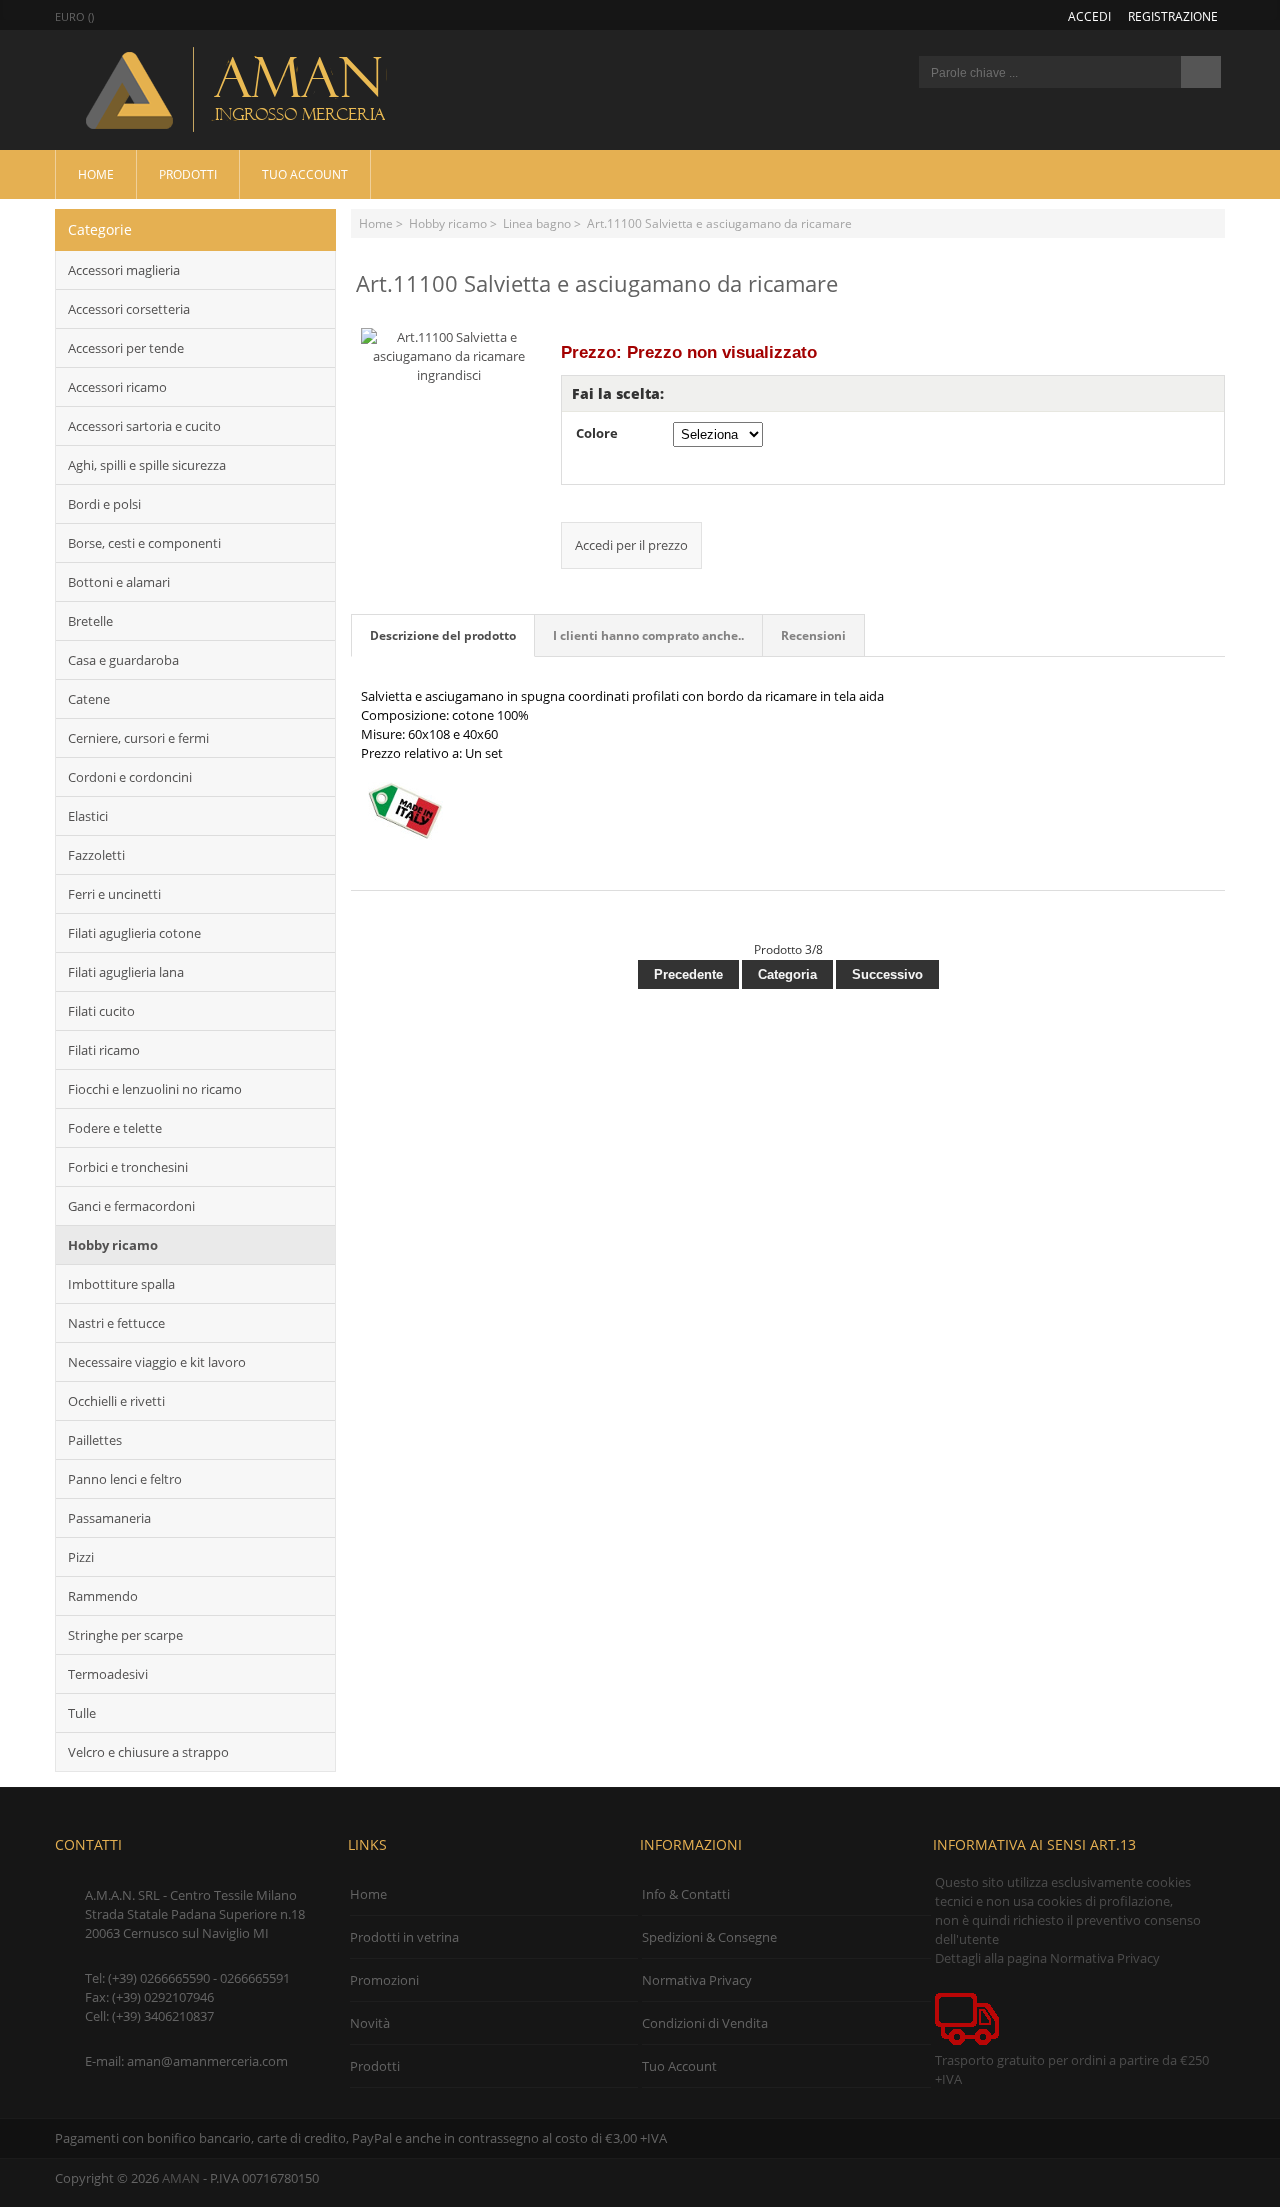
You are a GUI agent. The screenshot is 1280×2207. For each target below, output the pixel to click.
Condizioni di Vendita (705, 2023)
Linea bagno (537, 223)
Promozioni (384, 1980)
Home (96, 174)
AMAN (181, 2178)
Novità (370, 2023)
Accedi (1089, 16)
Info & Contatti (686, 1894)
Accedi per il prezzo (631, 545)
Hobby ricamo (448, 223)
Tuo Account (305, 174)
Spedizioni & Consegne (709, 1937)
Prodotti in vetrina (404, 1937)
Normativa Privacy (697, 1980)
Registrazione (1173, 16)
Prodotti (188, 174)
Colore (597, 433)
